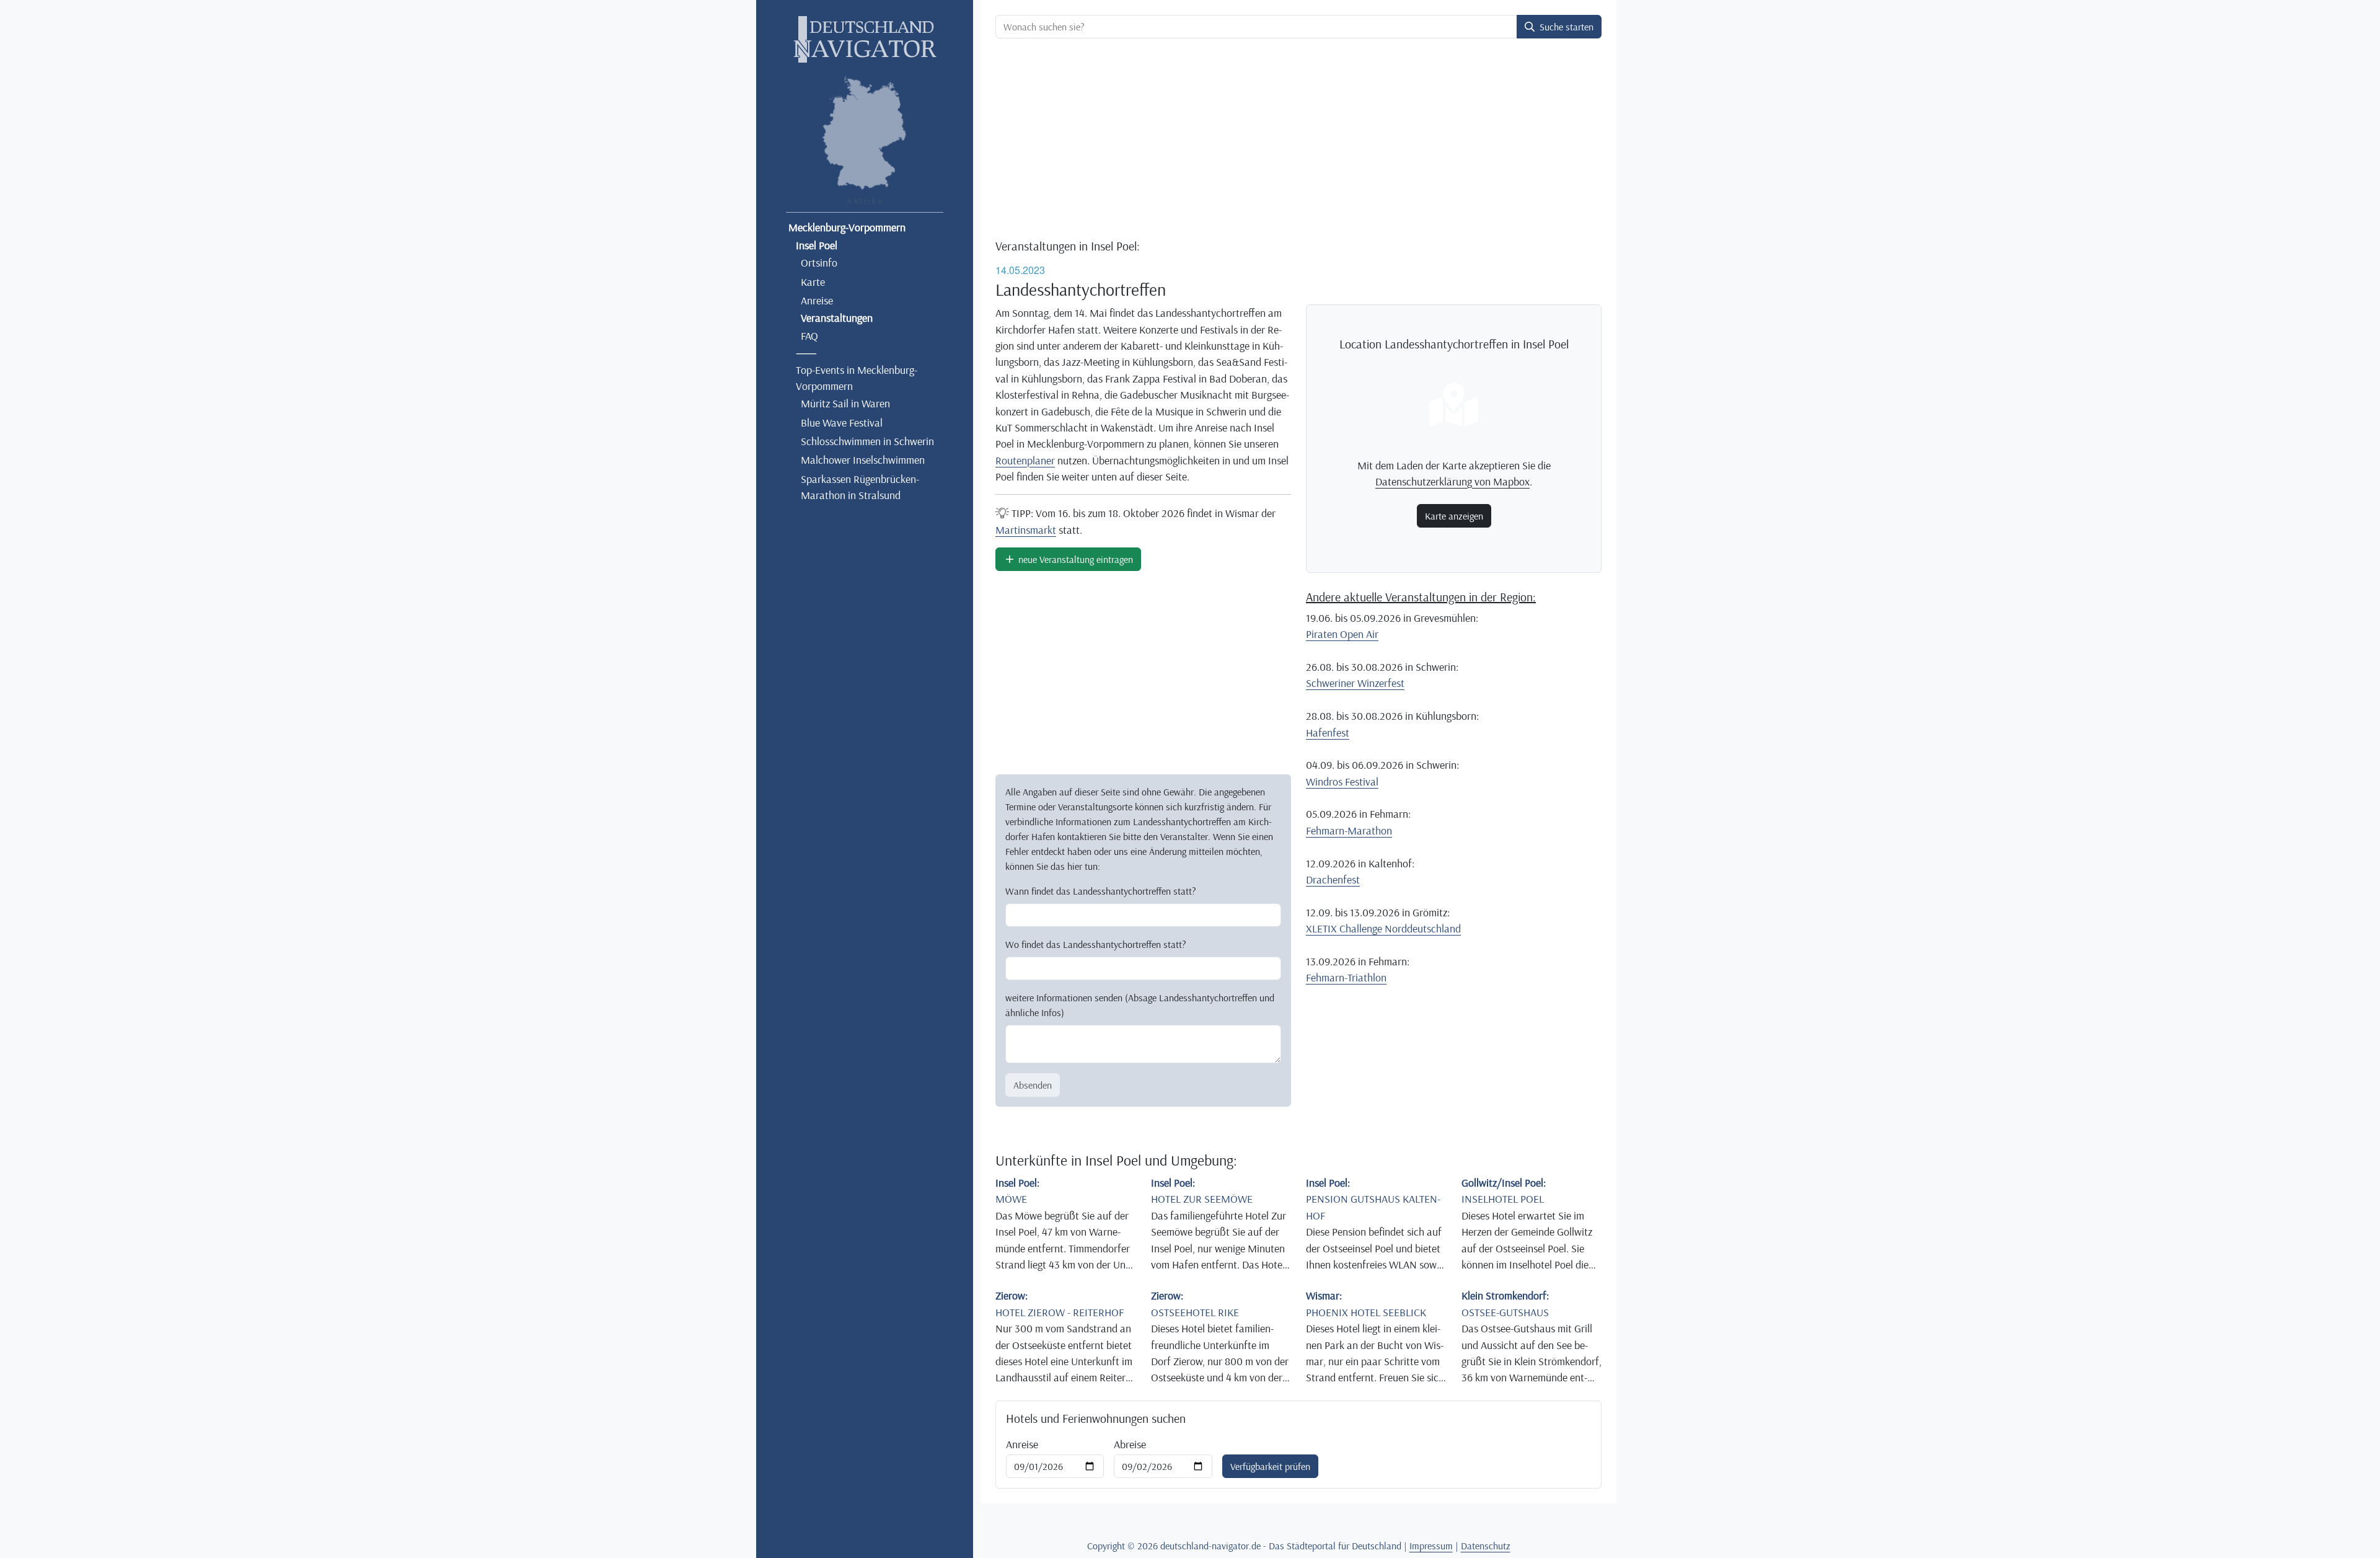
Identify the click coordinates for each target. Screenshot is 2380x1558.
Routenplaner (1025, 460)
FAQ (809, 335)
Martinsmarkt (1026, 529)
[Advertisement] (1298, 140)
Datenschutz (1486, 1546)
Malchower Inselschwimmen (863, 459)
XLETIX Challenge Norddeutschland (1383, 928)
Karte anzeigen (1454, 516)
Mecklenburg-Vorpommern (847, 227)
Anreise (817, 300)
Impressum (1431, 1546)
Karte (813, 281)
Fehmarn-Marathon (1349, 830)
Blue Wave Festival (842, 422)
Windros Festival (1342, 781)
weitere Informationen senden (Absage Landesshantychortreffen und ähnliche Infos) (1140, 1005)
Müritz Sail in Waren (845, 403)
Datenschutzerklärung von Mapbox (1452, 481)
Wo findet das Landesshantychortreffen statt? (1096, 944)
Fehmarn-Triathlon (1346, 977)
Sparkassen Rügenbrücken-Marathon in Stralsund (860, 487)
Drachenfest (1333, 879)
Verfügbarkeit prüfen (1270, 1466)
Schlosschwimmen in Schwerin (867, 441)
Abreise (1130, 1444)
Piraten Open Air (1342, 634)
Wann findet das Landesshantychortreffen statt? (1101, 891)
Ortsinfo (819, 262)
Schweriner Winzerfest (1355, 683)
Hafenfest (1328, 732)
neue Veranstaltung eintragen (1074, 559)
